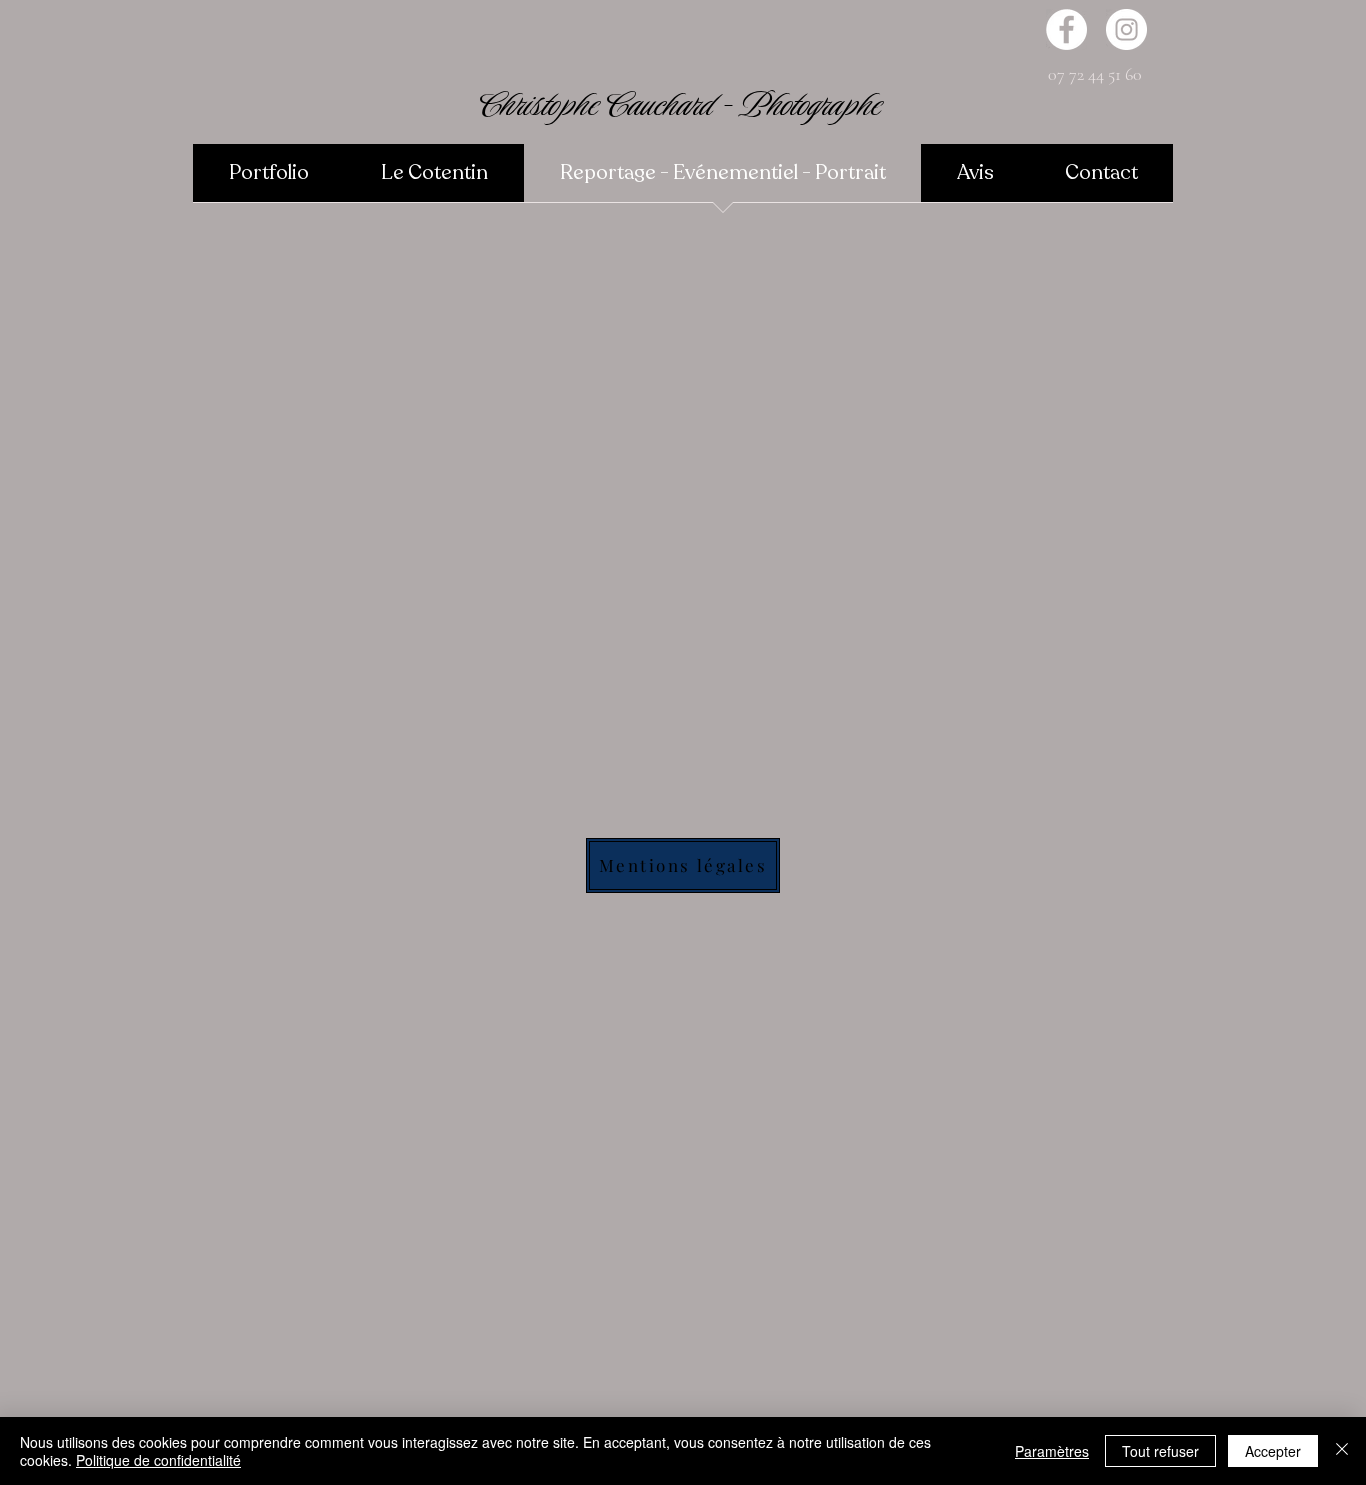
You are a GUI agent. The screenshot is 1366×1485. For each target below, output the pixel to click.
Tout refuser (1160, 1451)
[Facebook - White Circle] (1066, 29)
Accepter (1273, 1451)
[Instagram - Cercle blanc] (1126, 29)
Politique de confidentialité (158, 1460)
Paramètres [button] (1052, 1451)
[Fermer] (1342, 1451)
